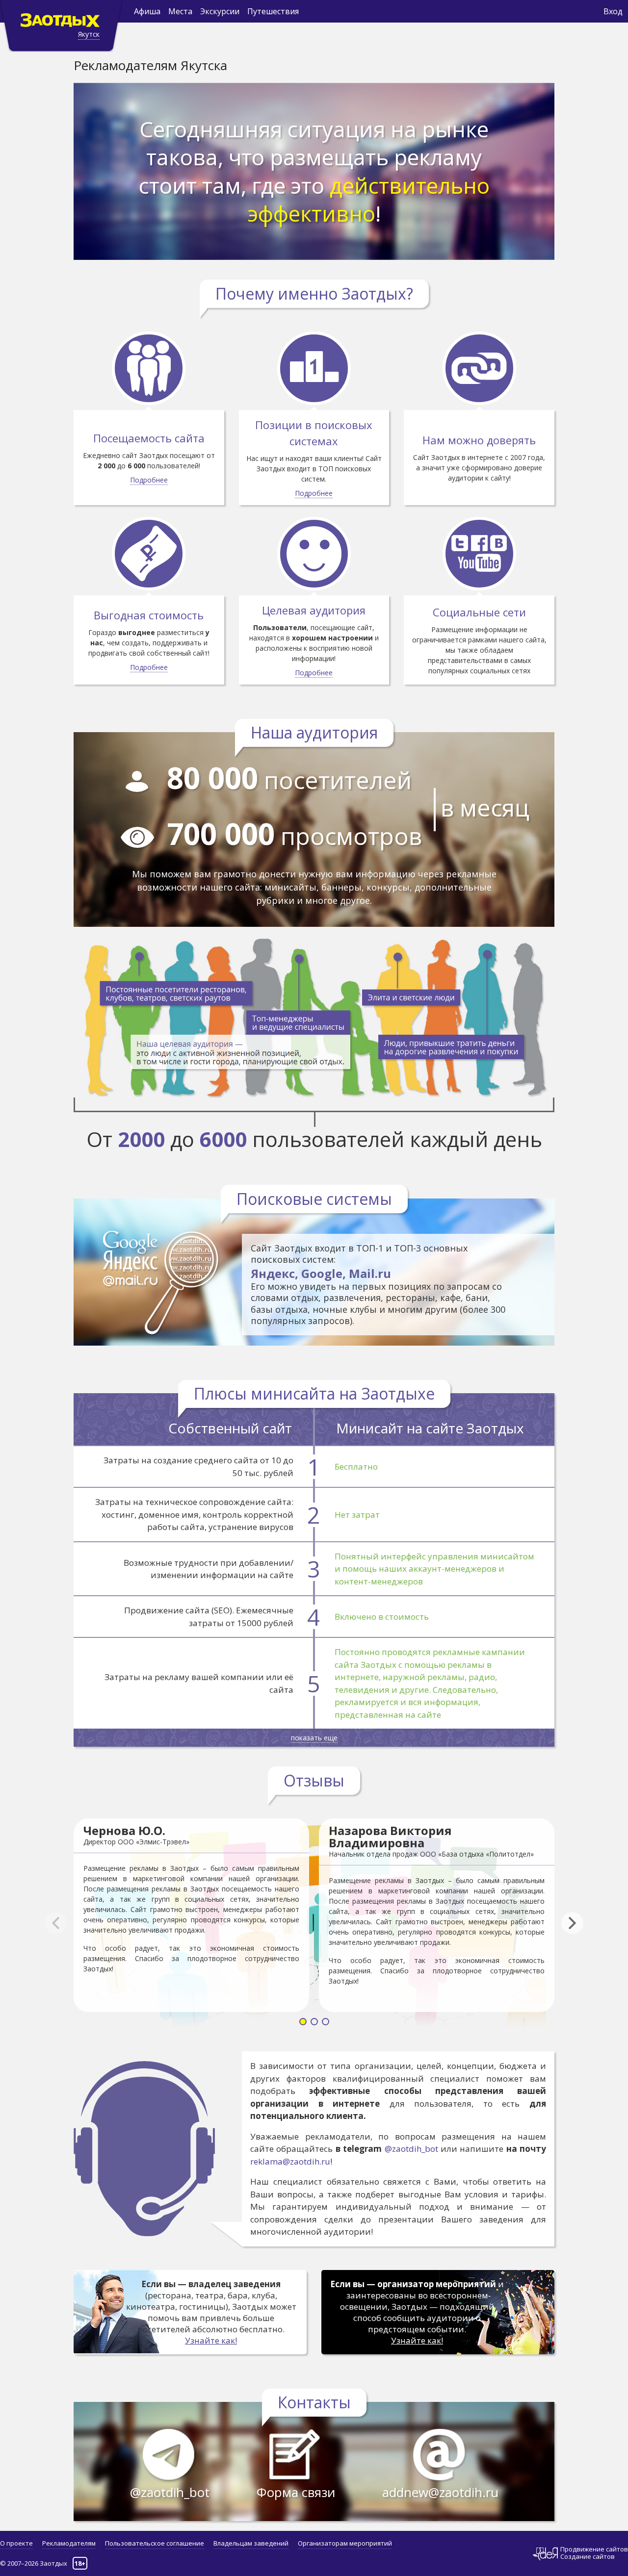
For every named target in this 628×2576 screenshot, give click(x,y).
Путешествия (273, 11)
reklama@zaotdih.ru (290, 2161)
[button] (577, 1923)
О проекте (16, 2543)
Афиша (147, 11)
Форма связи (296, 2492)
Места (180, 11)
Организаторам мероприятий (345, 2543)
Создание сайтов (588, 2556)
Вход (613, 11)
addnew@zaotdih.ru (440, 2492)
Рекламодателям (69, 2543)
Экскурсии (220, 11)
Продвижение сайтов (594, 2549)
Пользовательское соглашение (155, 2543)
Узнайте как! (211, 2340)
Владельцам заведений (251, 2543)
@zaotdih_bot (411, 2149)
